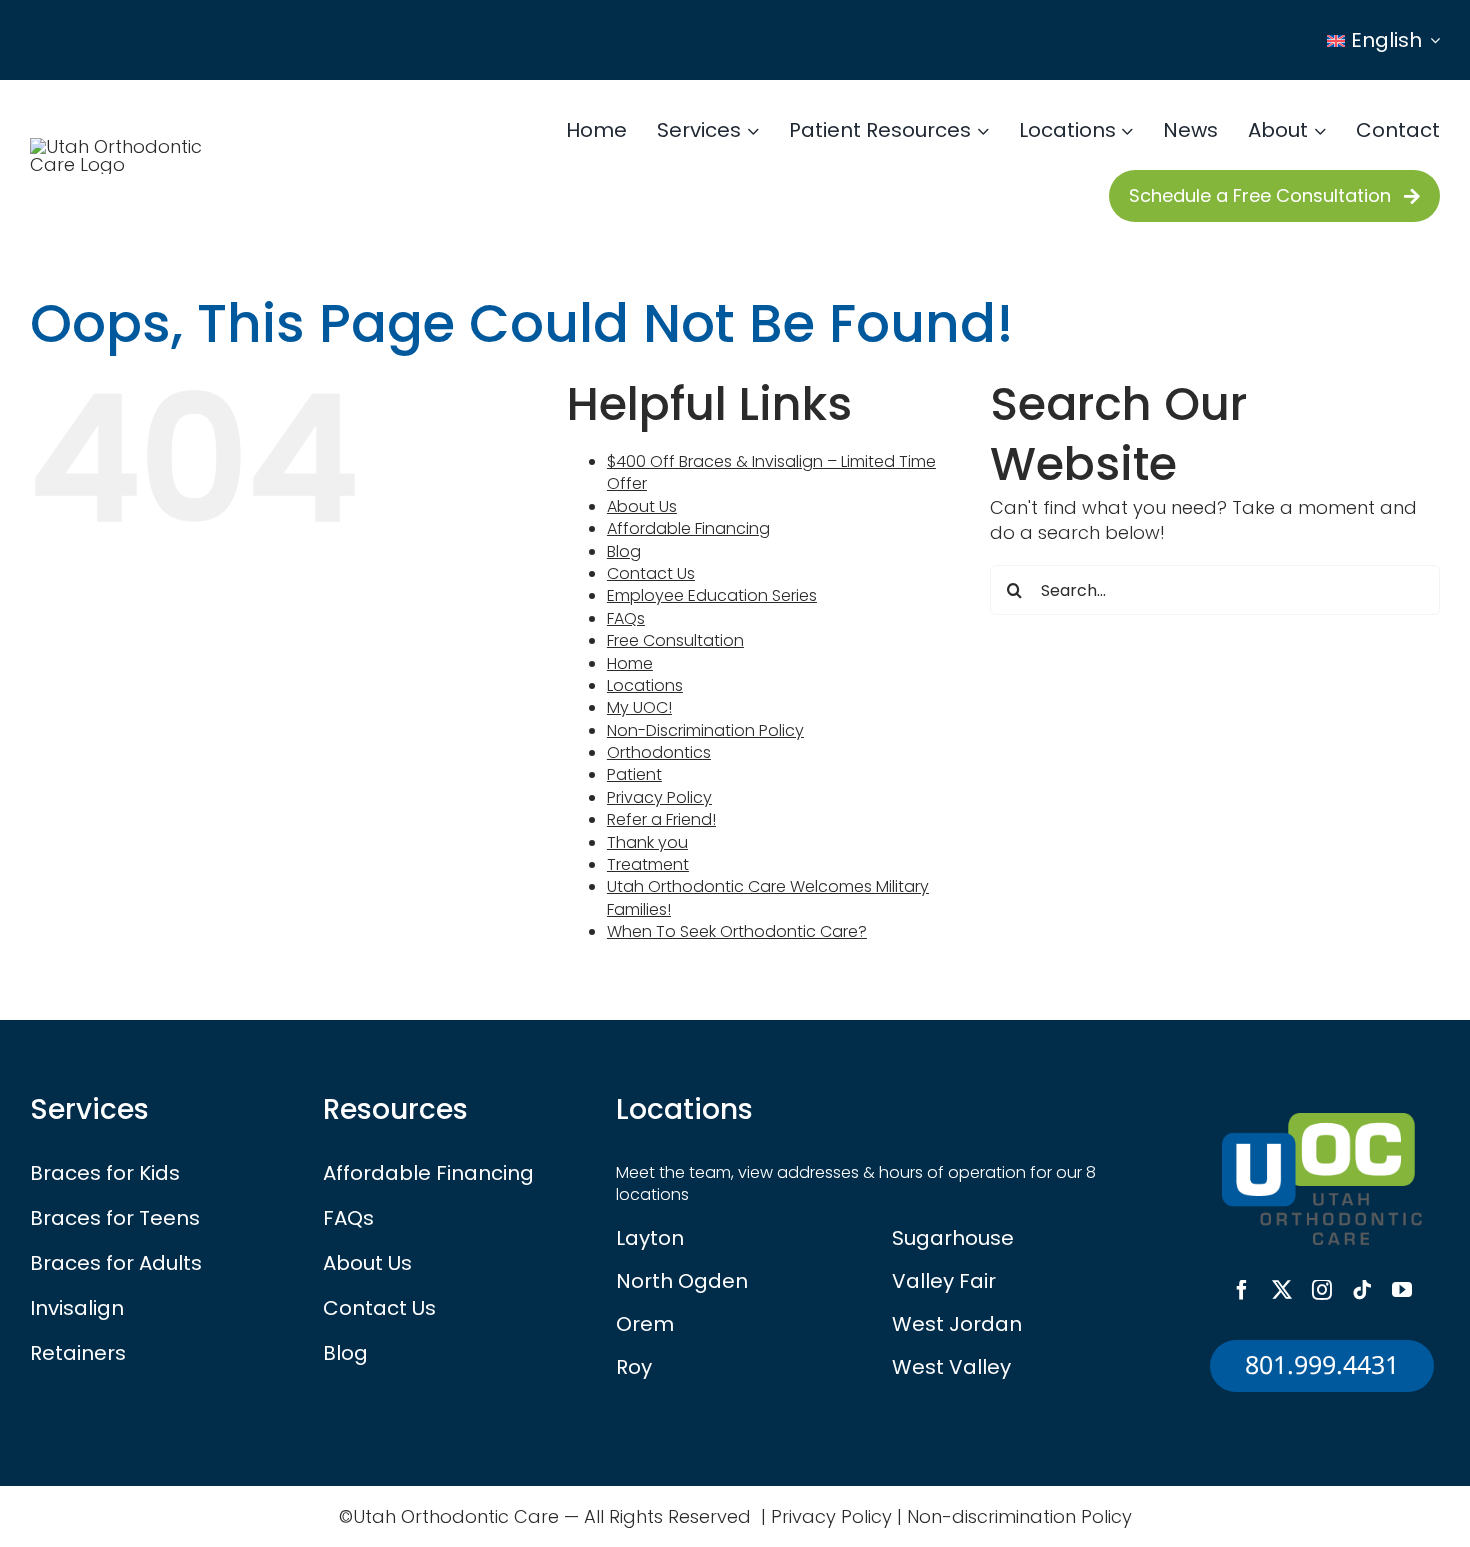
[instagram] (1322, 1290)
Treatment (648, 864)
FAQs (626, 618)
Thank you (647, 842)
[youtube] (1402, 1290)
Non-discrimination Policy (1019, 1516)
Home (630, 663)
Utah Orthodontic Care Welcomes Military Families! (768, 897)
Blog (624, 551)
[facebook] (1242, 1290)
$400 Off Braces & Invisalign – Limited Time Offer (771, 472)
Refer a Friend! (661, 819)
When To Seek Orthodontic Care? (737, 931)
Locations (645, 685)
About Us (642, 506)
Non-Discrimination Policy (705, 730)
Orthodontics (659, 752)
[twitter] (1282, 1290)
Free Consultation (675, 640)
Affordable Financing (688, 528)
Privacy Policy (659, 797)
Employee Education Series (712, 595)
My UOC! (639, 707)
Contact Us (651, 573)
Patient (634, 774)
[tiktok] (1362, 1290)
